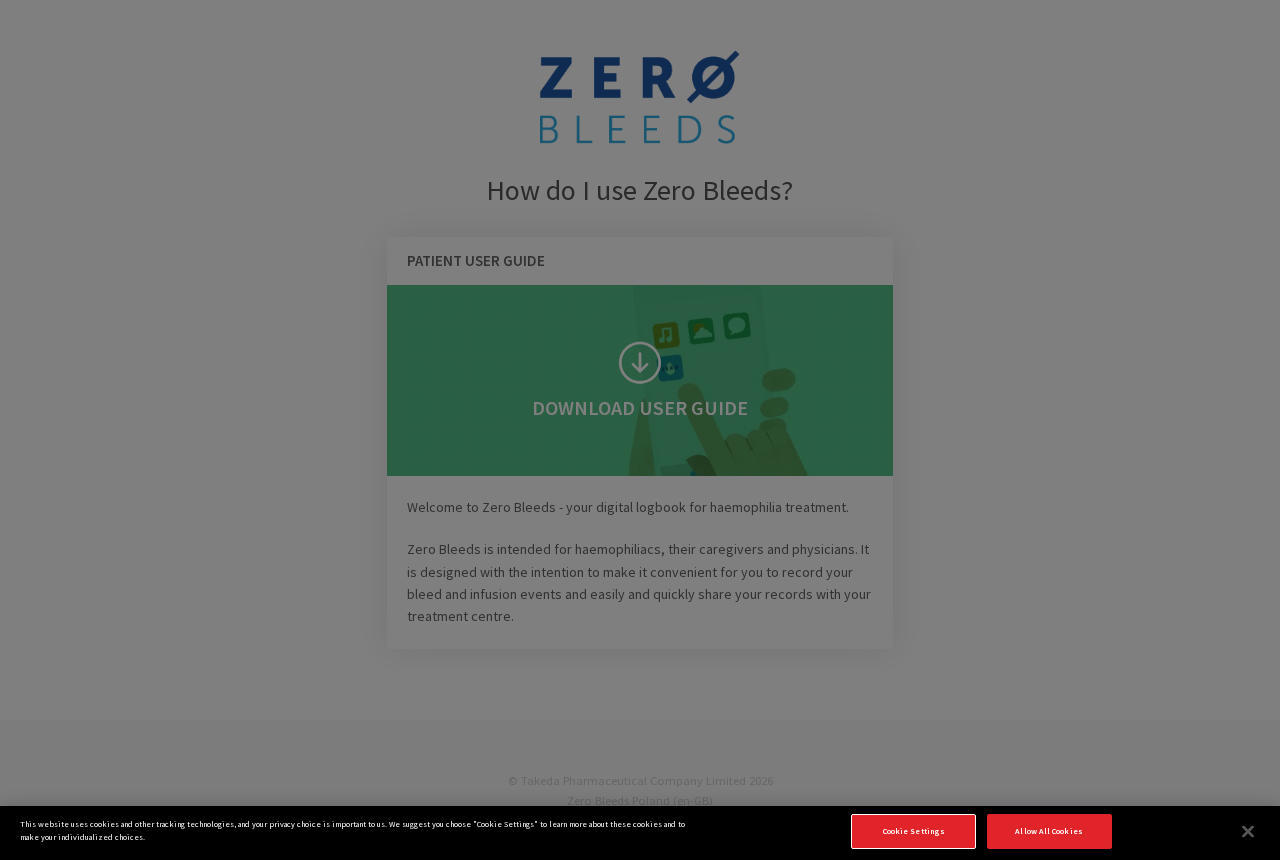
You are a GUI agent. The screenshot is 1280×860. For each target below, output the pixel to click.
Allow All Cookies (1048, 831)
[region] (640, 833)
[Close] (1248, 832)
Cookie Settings (914, 831)
